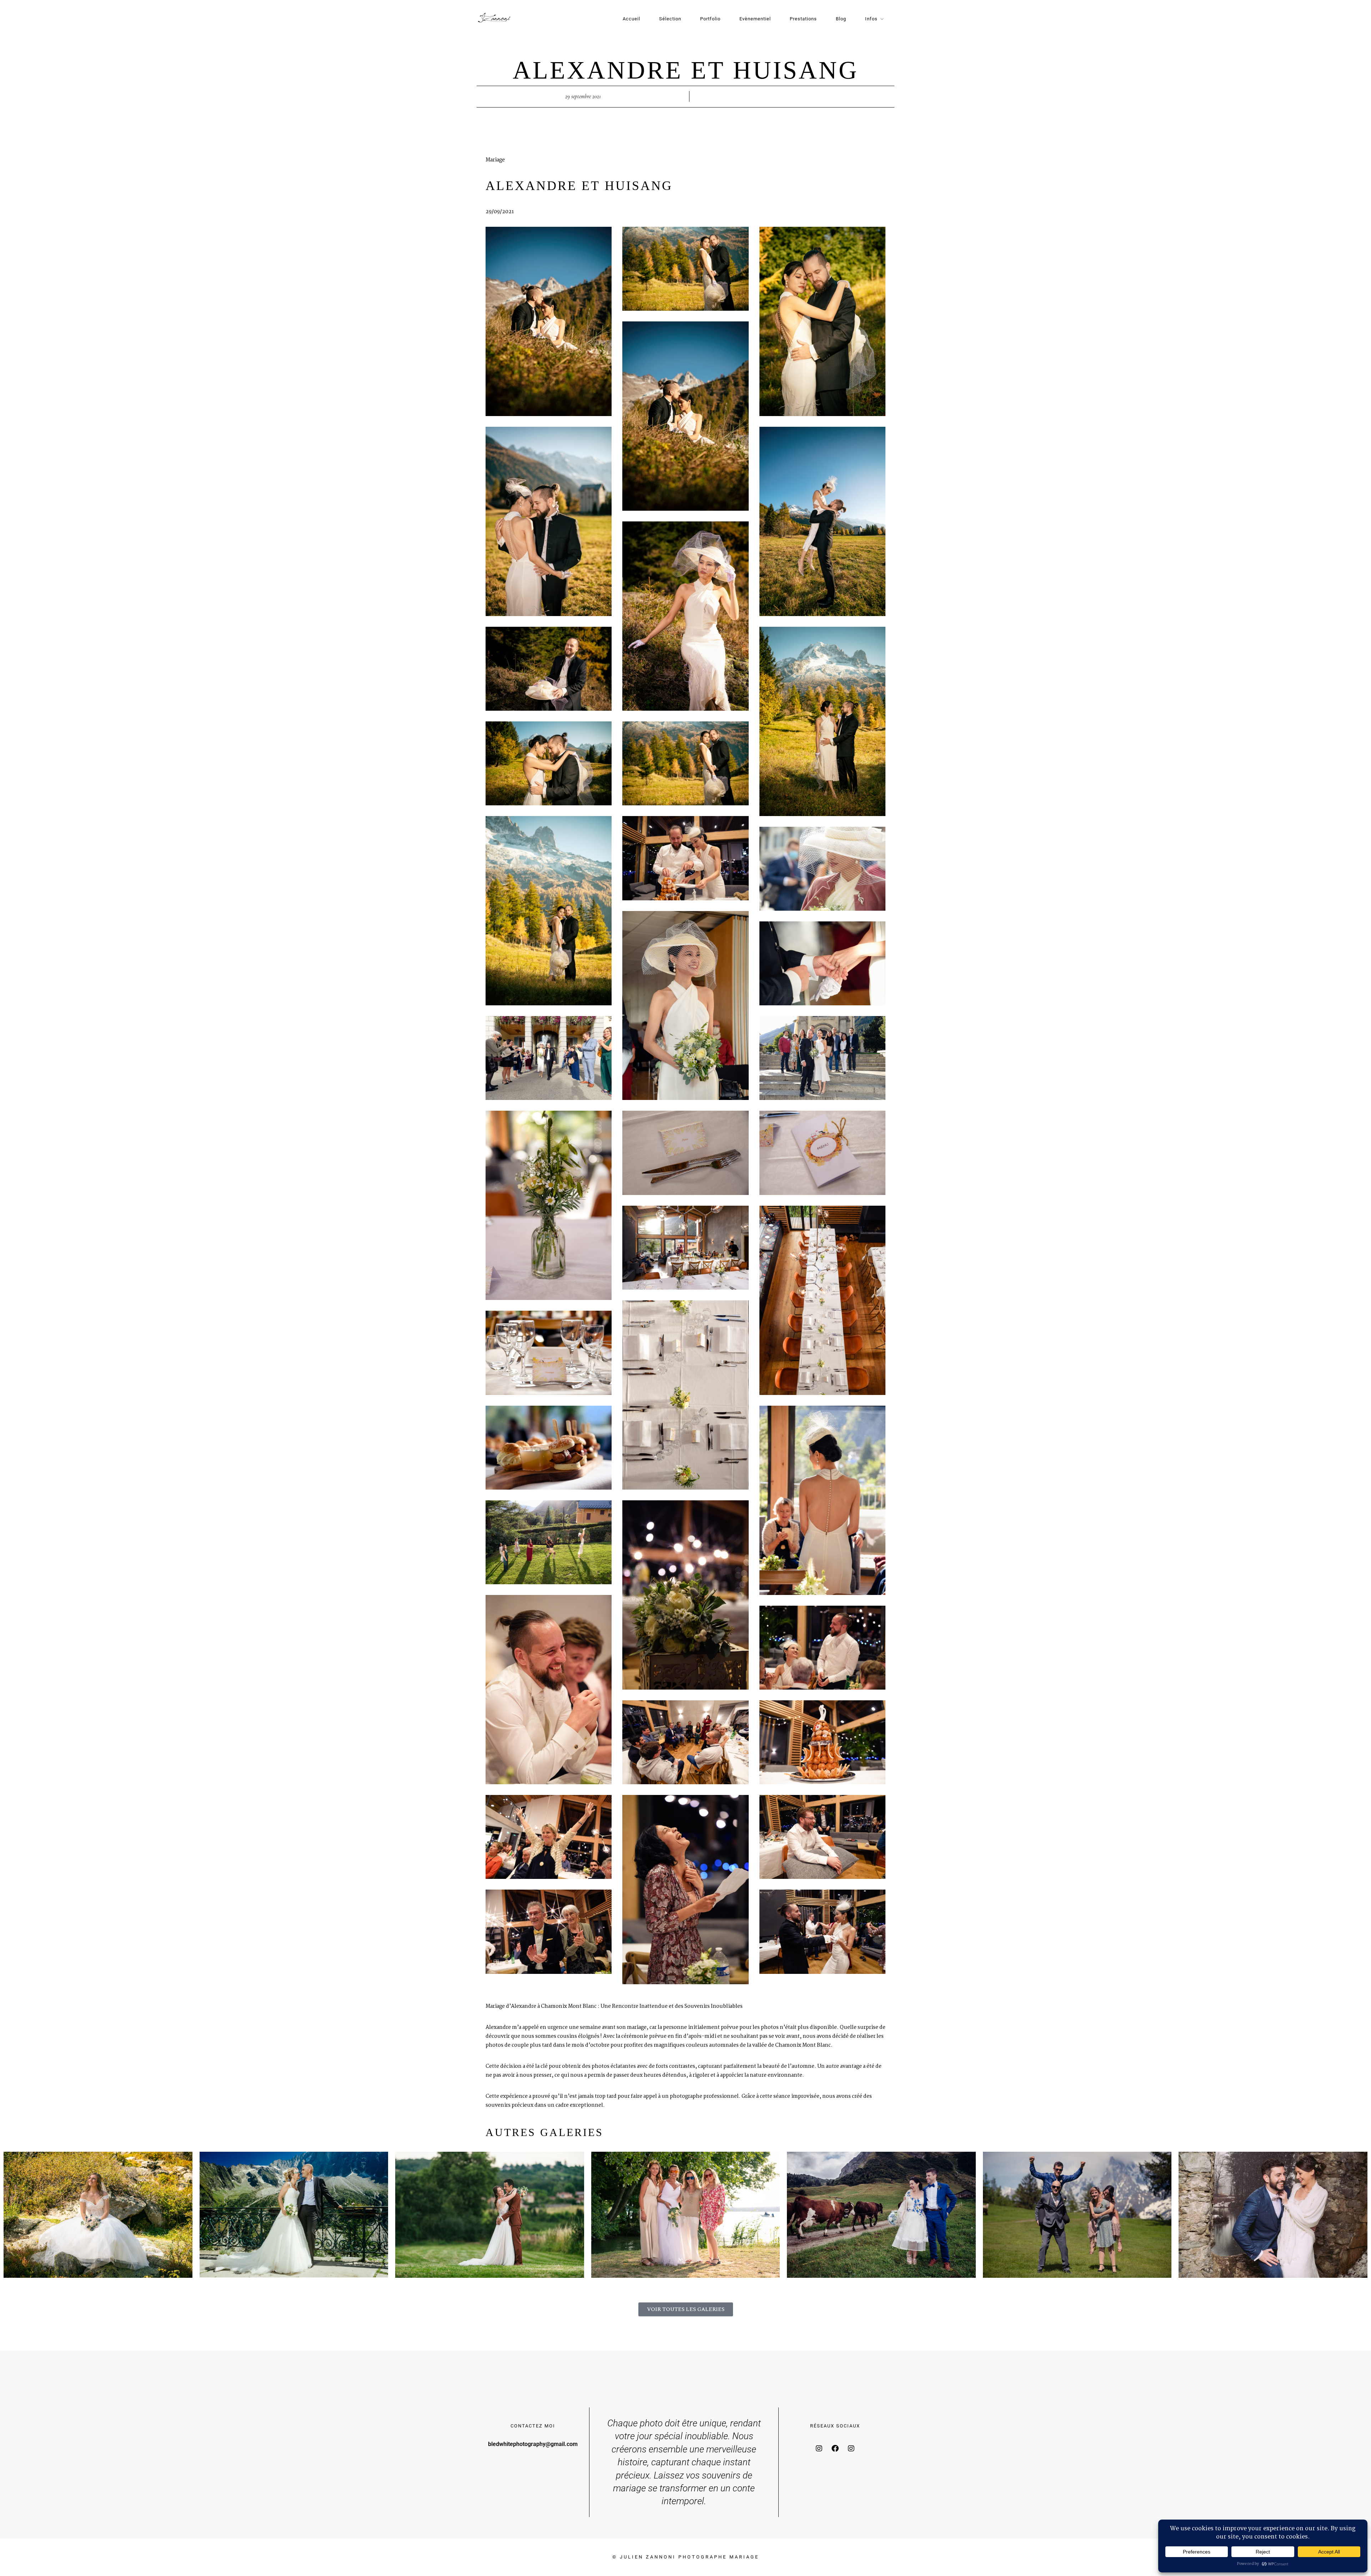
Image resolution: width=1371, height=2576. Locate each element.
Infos (871, 19)
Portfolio (710, 19)
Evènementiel (755, 19)
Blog (841, 19)
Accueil (631, 19)
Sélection (670, 19)
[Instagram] (819, 2449)
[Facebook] (835, 2449)
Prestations (803, 19)
